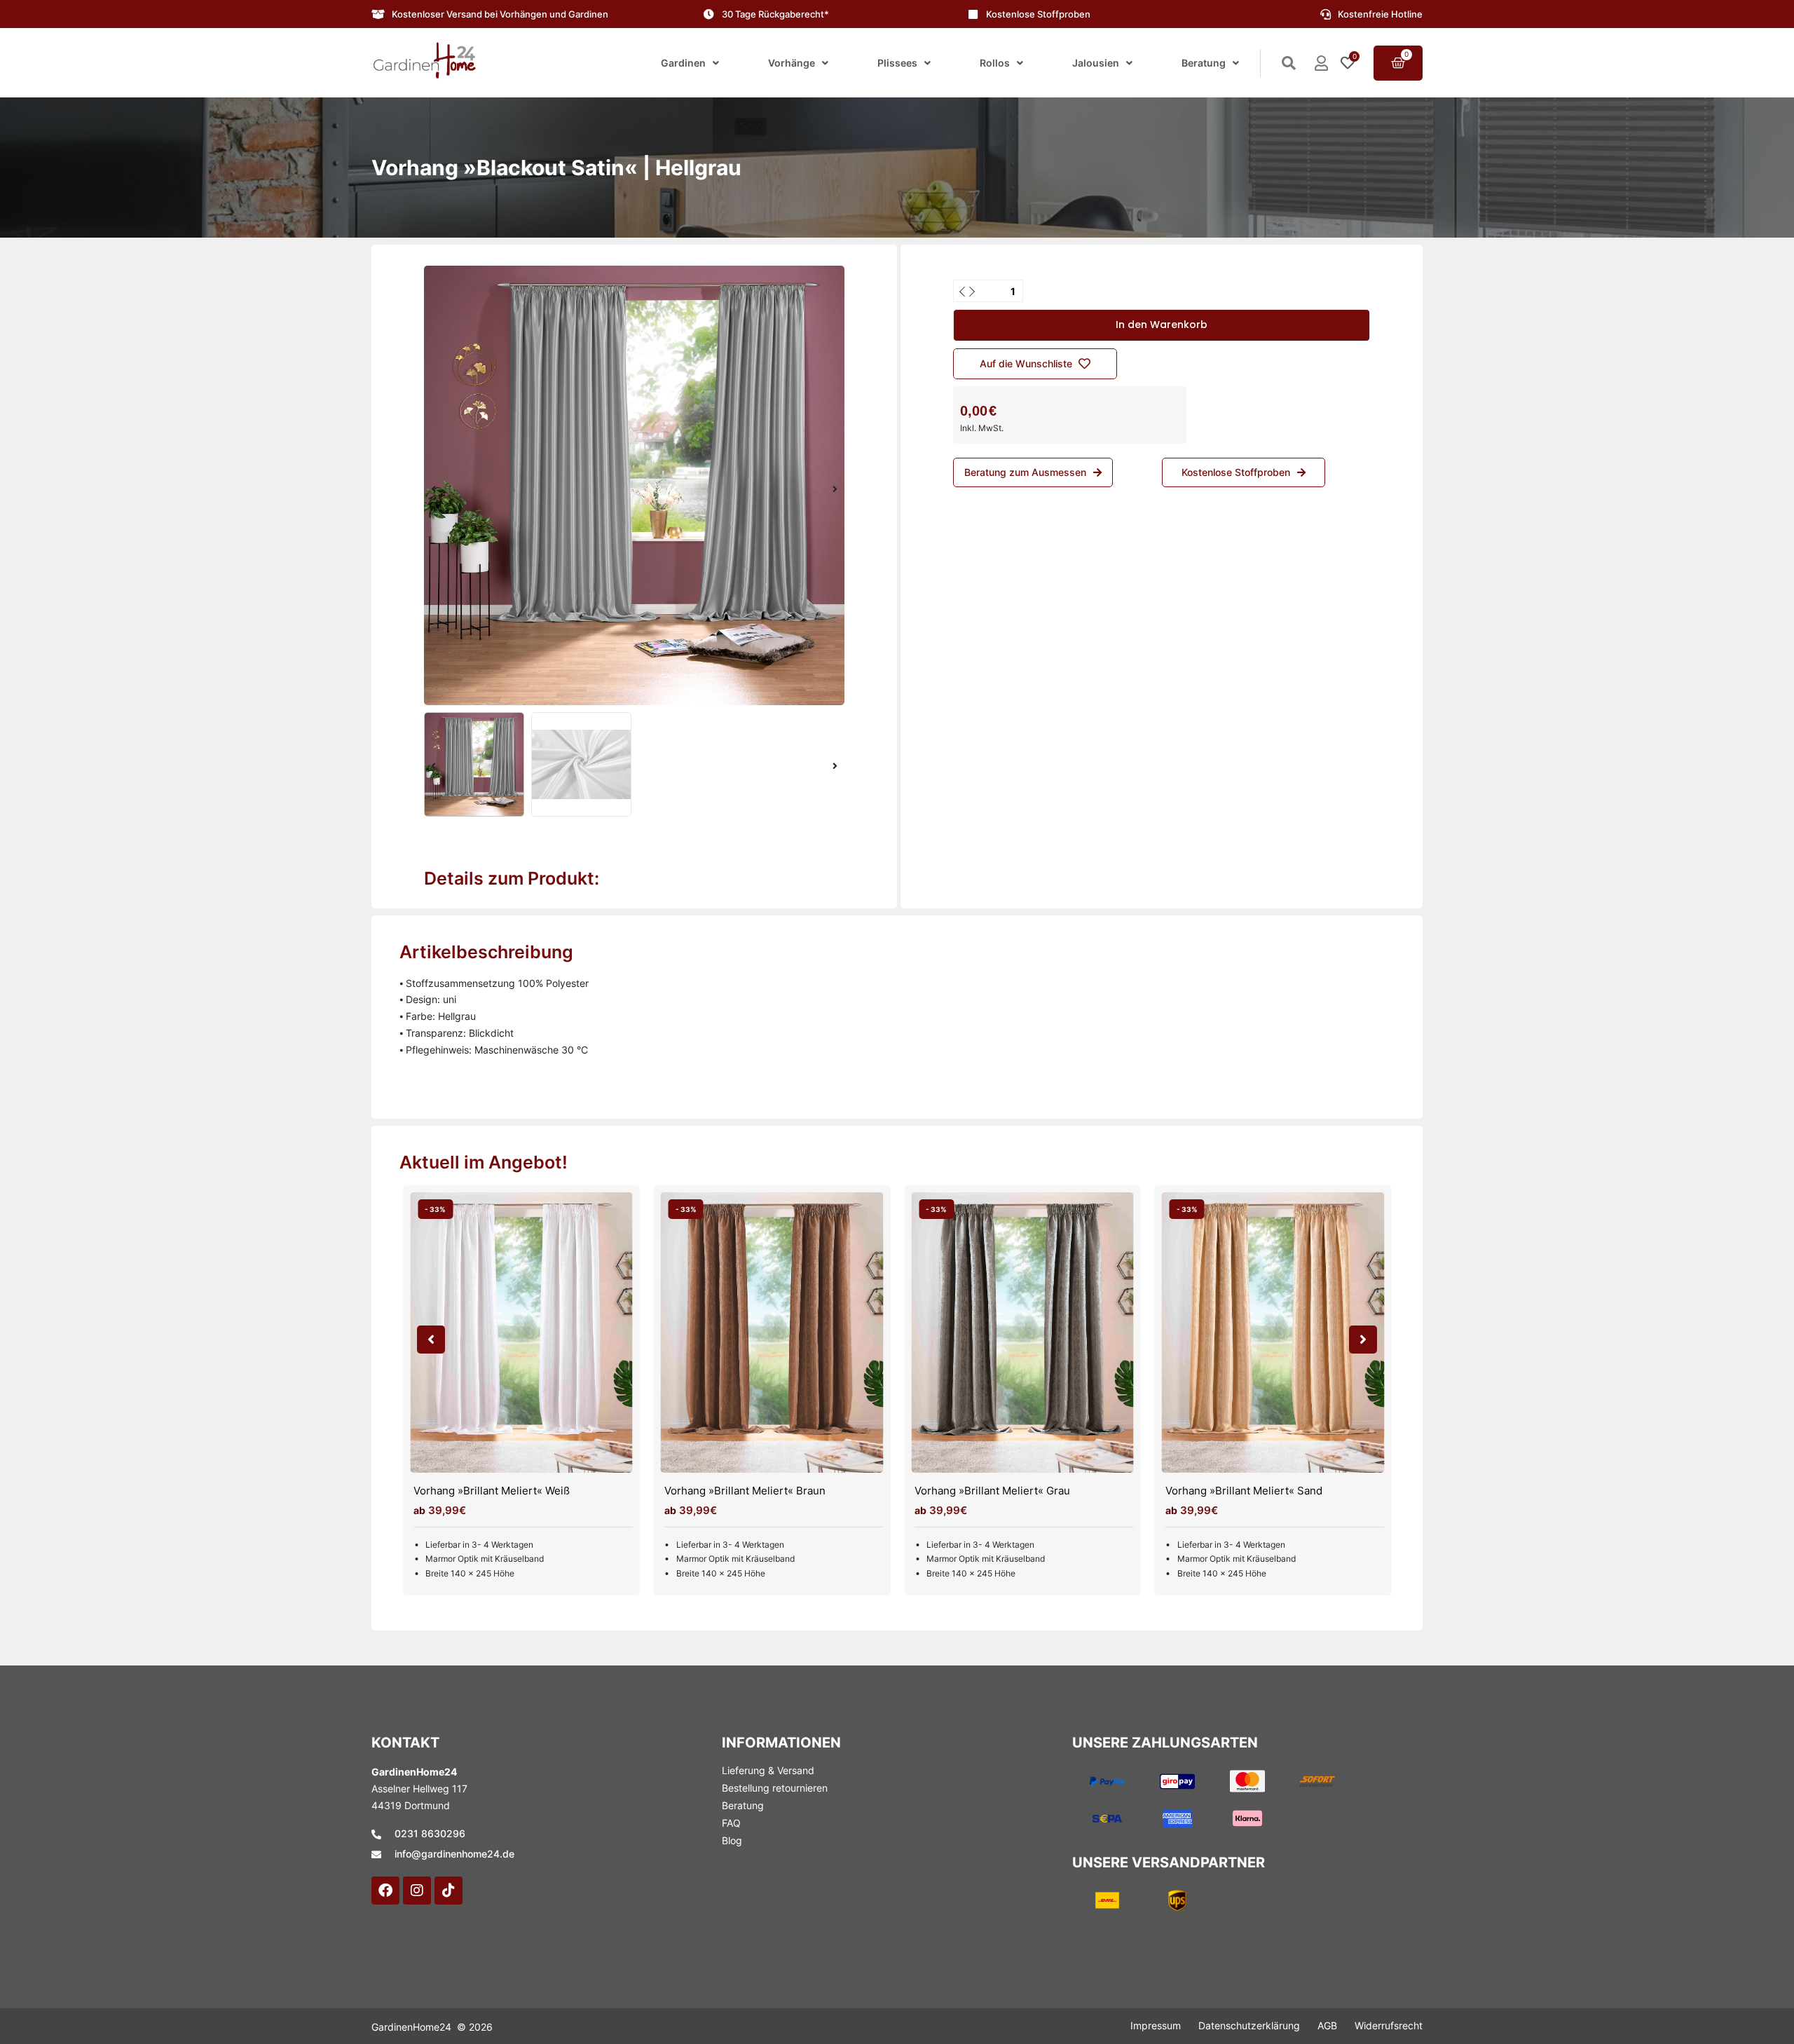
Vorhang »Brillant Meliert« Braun (745, 1491)
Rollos (995, 63)
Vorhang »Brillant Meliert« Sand (1244, 1491)
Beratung (1204, 63)
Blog (732, 1840)
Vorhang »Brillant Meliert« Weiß (492, 1491)
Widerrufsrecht (1389, 2025)
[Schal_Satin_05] (634, 485)
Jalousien (1096, 63)
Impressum (1156, 2025)
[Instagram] (417, 1890)
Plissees (897, 63)
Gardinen (683, 63)
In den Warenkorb (1162, 325)
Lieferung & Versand (768, 1770)
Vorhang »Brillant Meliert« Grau (992, 1491)
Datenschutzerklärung (1249, 2025)
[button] (433, 489)
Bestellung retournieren (775, 1788)
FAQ (731, 1823)
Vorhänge (792, 63)
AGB (1327, 2025)
